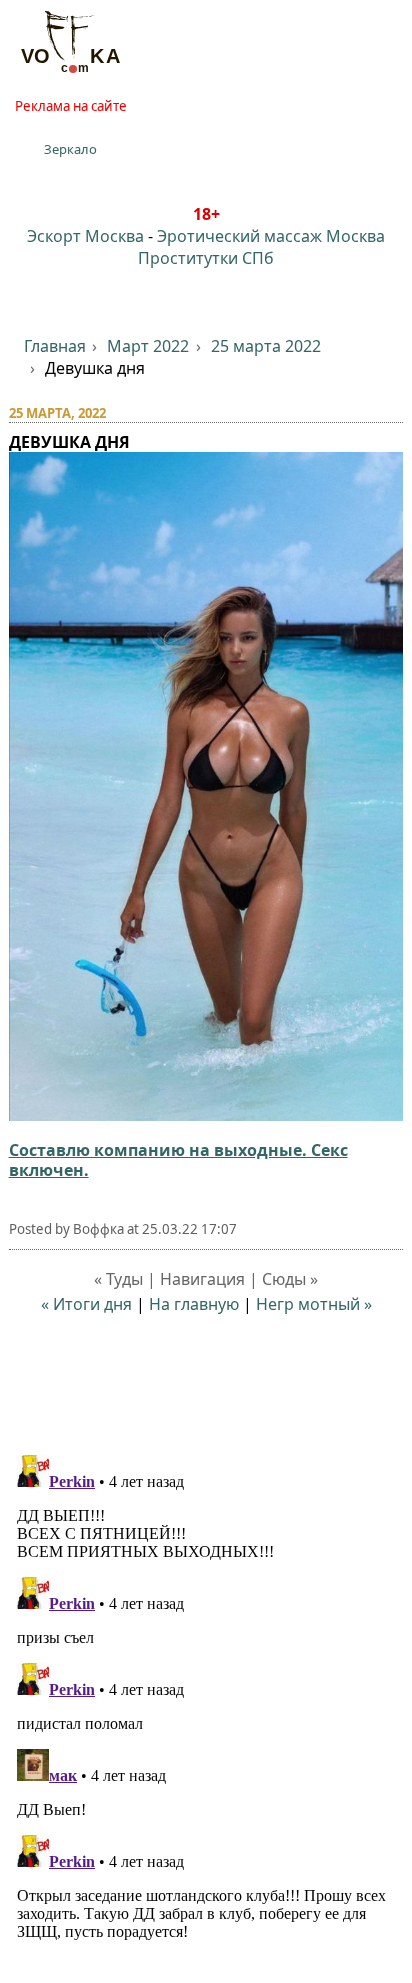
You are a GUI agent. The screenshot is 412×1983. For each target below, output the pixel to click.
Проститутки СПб (206, 258)
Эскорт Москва (85, 236)
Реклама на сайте (71, 106)
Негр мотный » (314, 1304)
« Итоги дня (86, 1304)
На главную (194, 1304)
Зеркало (70, 149)
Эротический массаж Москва (271, 236)
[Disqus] (206, 1697)
